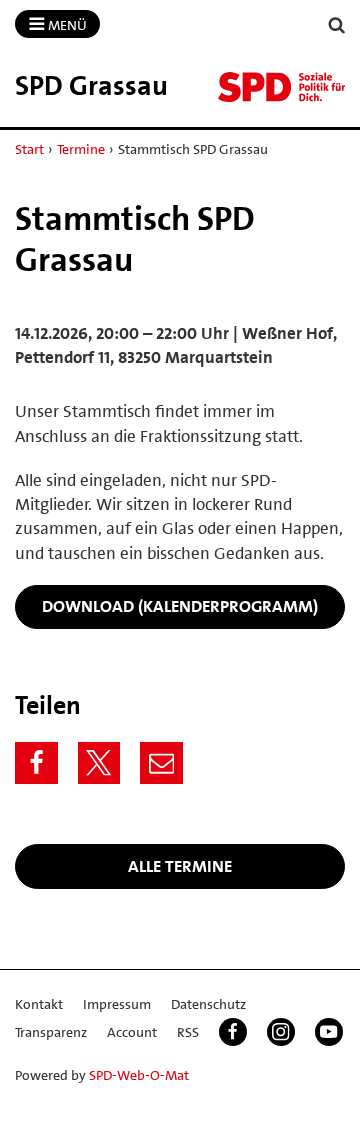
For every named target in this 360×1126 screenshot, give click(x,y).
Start (29, 149)
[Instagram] (281, 1032)
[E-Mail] (161, 763)
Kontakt (39, 1004)
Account (132, 1032)
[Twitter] (99, 763)
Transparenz (51, 1032)
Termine (81, 149)
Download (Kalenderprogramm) (180, 606)
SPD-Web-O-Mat (139, 1075)
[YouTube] (329, 1032)
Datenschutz (208, 1004)
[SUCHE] (337, 25)
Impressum (117, 1004)
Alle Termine (180, 866)
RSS (188, 1032)
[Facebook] (36, 763)
